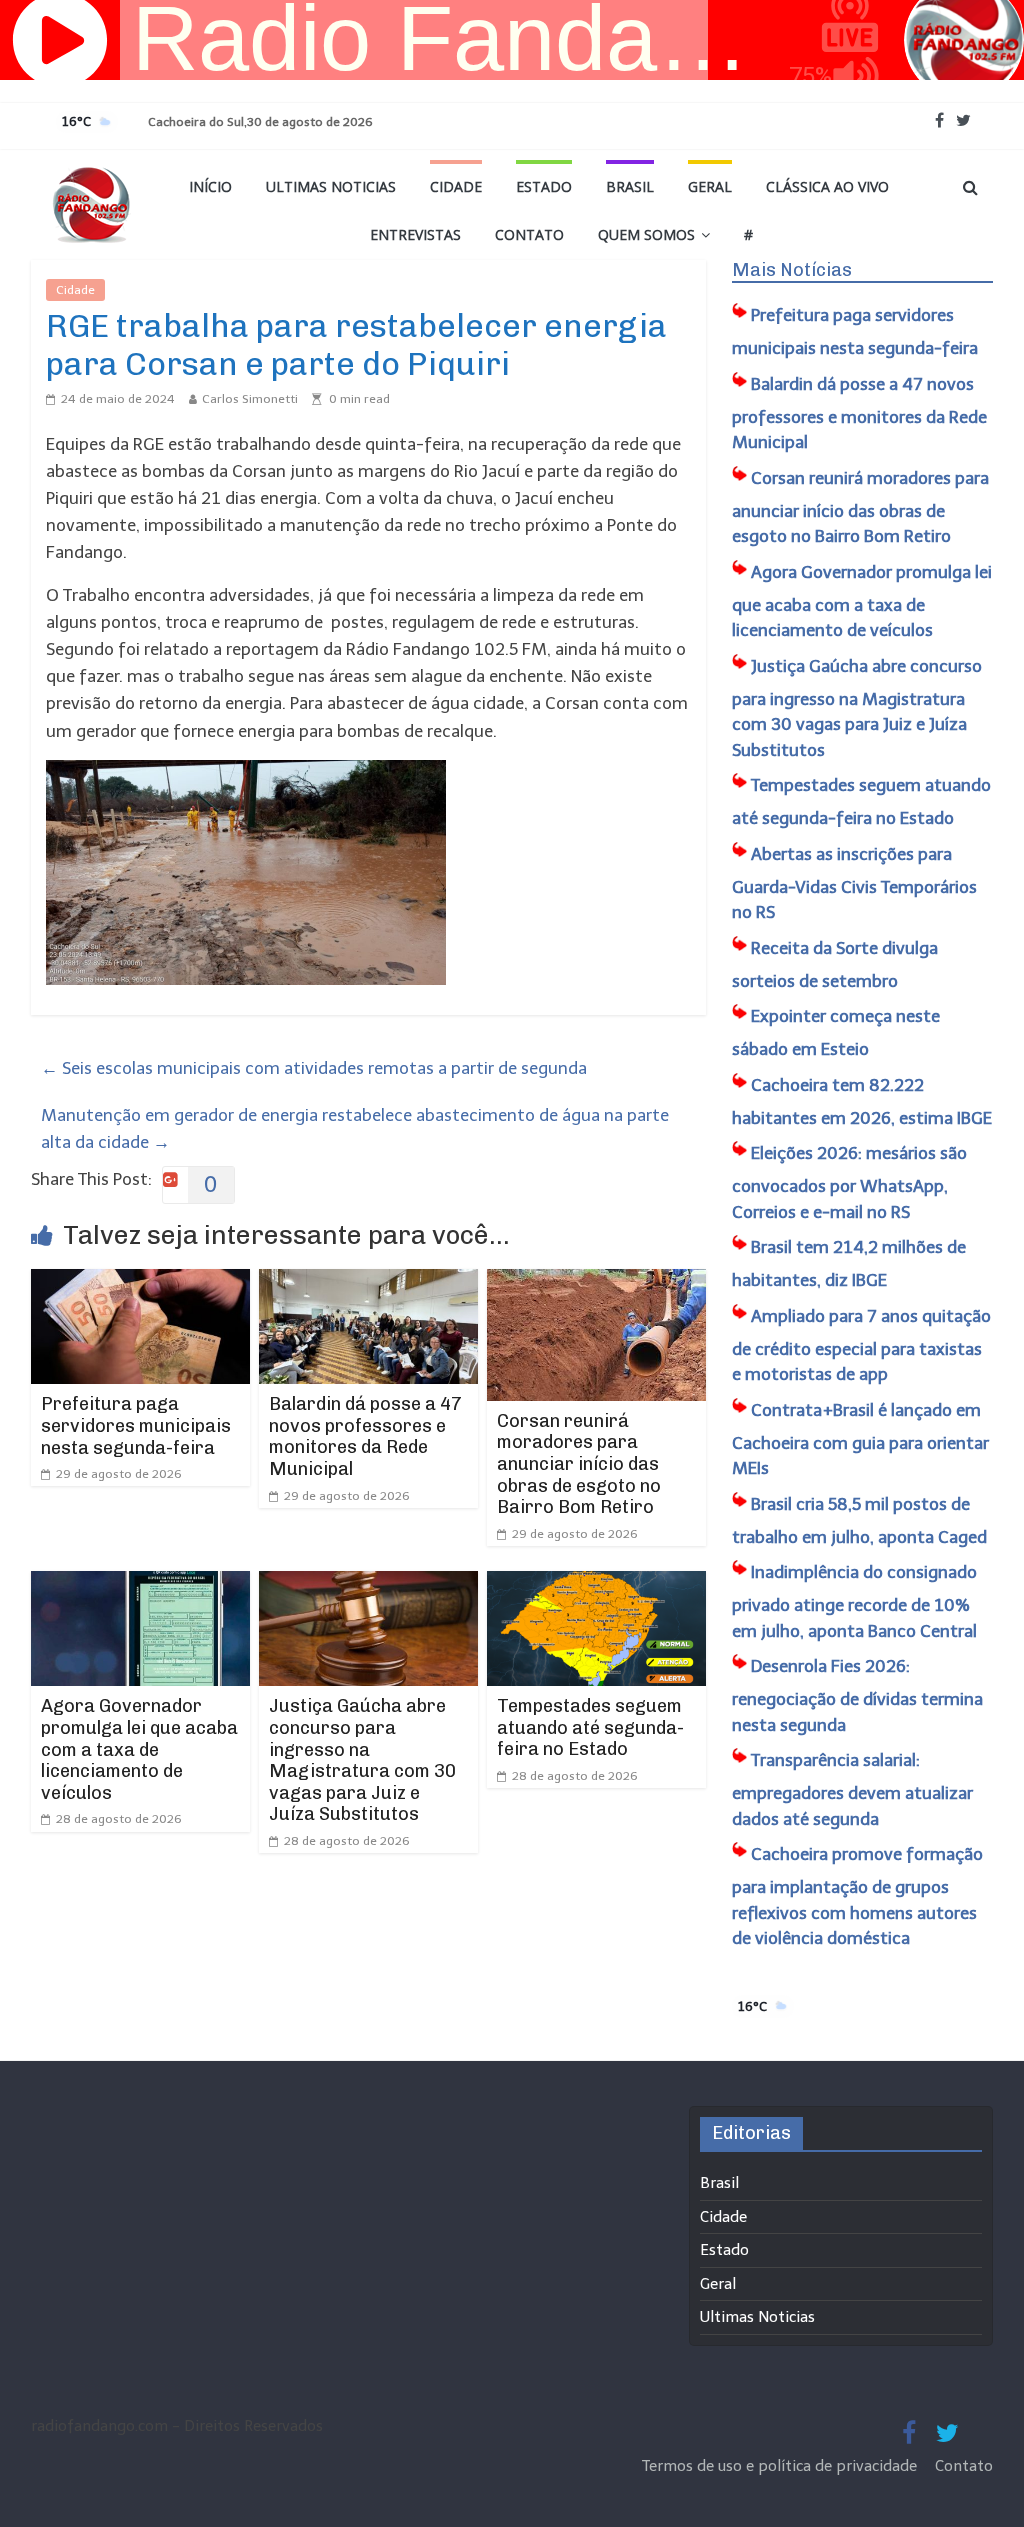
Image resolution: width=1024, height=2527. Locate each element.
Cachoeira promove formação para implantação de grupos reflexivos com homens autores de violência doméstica (857, 1896)
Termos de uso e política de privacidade (781, 2466)
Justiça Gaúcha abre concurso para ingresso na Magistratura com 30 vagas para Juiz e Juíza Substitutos (362, 1760)
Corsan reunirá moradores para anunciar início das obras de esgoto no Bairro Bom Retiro (579, 1464)
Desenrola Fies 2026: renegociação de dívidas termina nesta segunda (857, 1695)
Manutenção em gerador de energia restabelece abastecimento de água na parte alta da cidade (355, 1128)
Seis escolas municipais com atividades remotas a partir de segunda (314, 1068)
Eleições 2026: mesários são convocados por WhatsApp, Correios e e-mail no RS (849, 1182)
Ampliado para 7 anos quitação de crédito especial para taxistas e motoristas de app (861, 1345)
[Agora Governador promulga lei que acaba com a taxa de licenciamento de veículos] (141, 1584)
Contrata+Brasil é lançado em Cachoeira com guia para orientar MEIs (860, 1439)
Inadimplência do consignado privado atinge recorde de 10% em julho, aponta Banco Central (854, 1601)
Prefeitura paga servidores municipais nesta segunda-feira (136, 1425)
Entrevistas (415, 234)
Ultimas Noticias (331, 186)
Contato (529, 234)
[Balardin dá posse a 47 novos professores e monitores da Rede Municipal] (369, 1282)
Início (210, 186)
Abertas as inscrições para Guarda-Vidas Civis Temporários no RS (854, 883)
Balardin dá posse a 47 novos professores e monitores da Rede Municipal (365, 1436)
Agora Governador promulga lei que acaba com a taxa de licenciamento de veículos (139, 1749)
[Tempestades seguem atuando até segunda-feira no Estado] (597, 1584)
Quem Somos (646, 234)
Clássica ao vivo (827, 186)
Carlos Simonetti (250, 399)
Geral (710, 186)
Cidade (456, 186)
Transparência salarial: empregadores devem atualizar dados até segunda (852, 1789)
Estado (544, 186)
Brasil (630, 186)
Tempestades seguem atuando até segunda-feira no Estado (590, 1727)
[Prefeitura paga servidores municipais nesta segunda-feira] (141, 1282)
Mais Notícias (792, 270)
